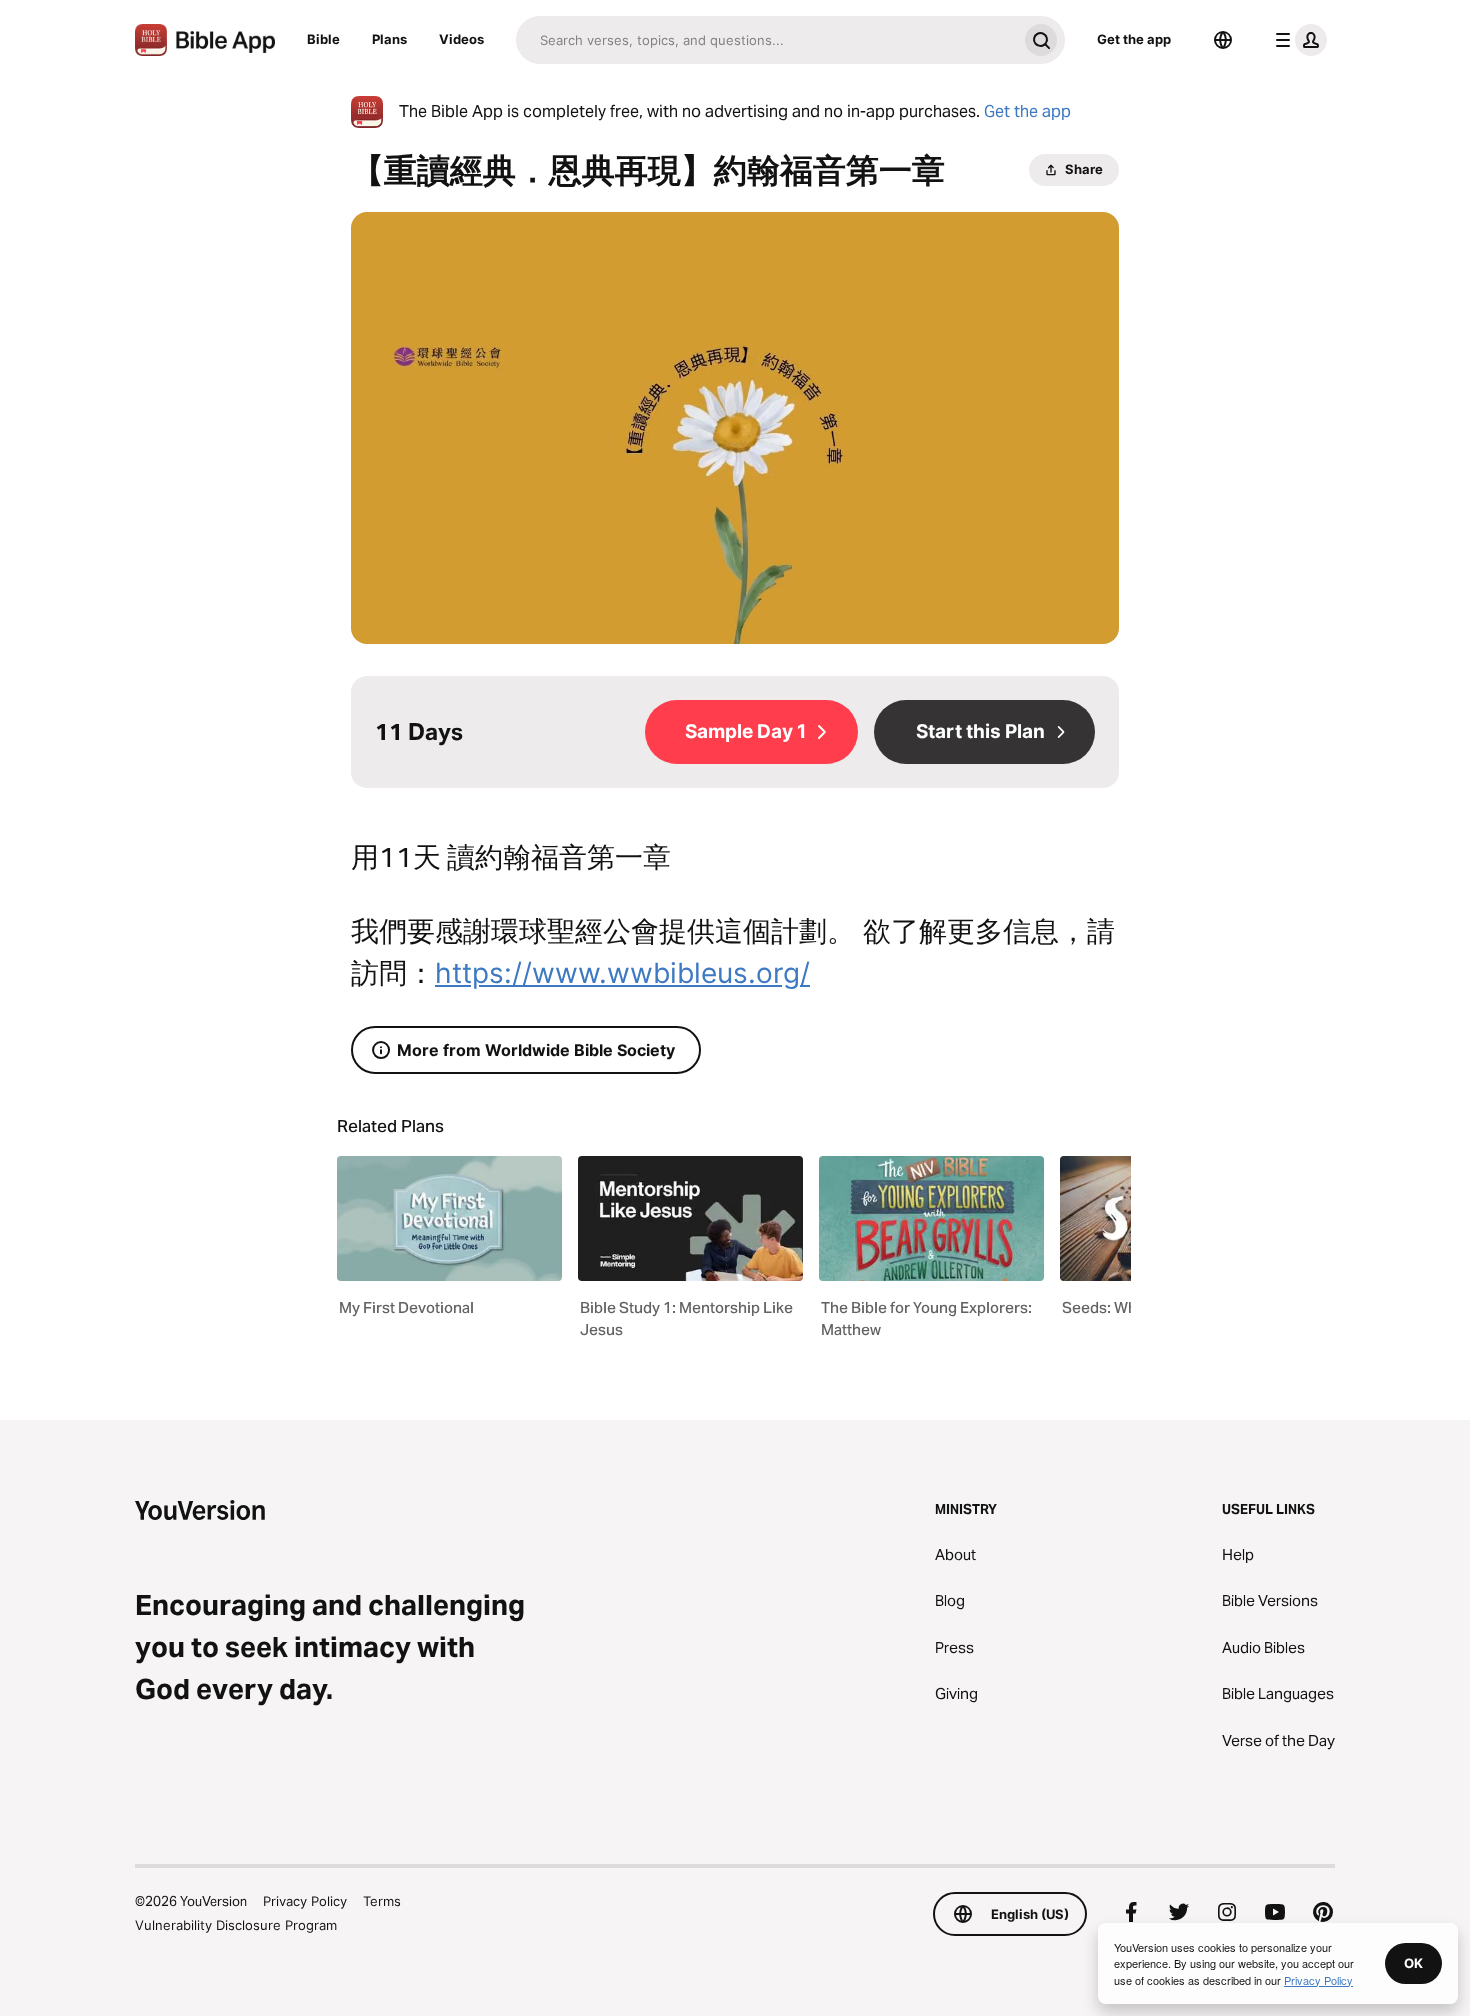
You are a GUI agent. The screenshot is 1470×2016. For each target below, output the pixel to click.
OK (1413, 1963)
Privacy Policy (305, 1901)
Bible (323, 39)
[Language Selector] (1223, 40)
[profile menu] (1297, 40)
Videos (461, 39)
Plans (389, 39)
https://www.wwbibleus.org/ (622, 973)
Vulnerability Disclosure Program (236, 1925)
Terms (382, 1901)
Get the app (1134, 39)
